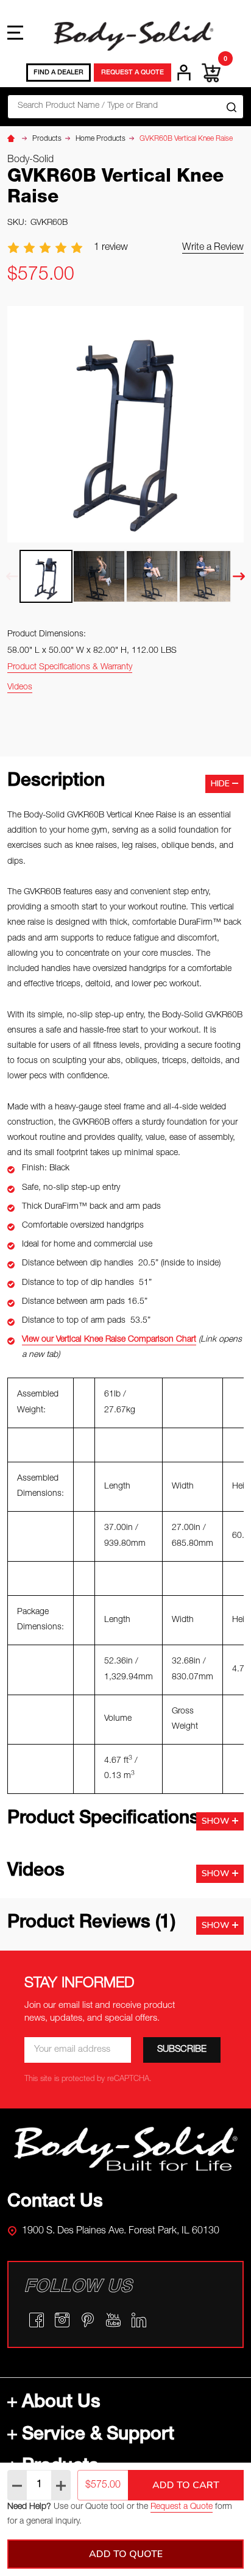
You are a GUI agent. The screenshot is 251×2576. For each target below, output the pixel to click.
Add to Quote (126, 2554)
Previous (12, 576)
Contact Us (55, 2203)
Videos (20, 688)
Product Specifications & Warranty (70, 667)
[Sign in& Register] (184, 73)
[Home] (13, 139)
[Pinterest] (88, 2320)
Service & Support (98, 2436)
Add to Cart (186, 2485)
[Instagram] (62, 2320)
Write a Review (213, 248)
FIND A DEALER (58, 73)
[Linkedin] (139, 2320)
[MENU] (15, 32)
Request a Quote (182, 2507)
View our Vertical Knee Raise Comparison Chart (109, 1340)
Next (239, 576)
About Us (61, 2403)
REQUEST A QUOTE (133, 73)
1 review (111, 248)
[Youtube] (113, 2320)
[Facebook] (37, 2320)
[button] (126, 2149)
